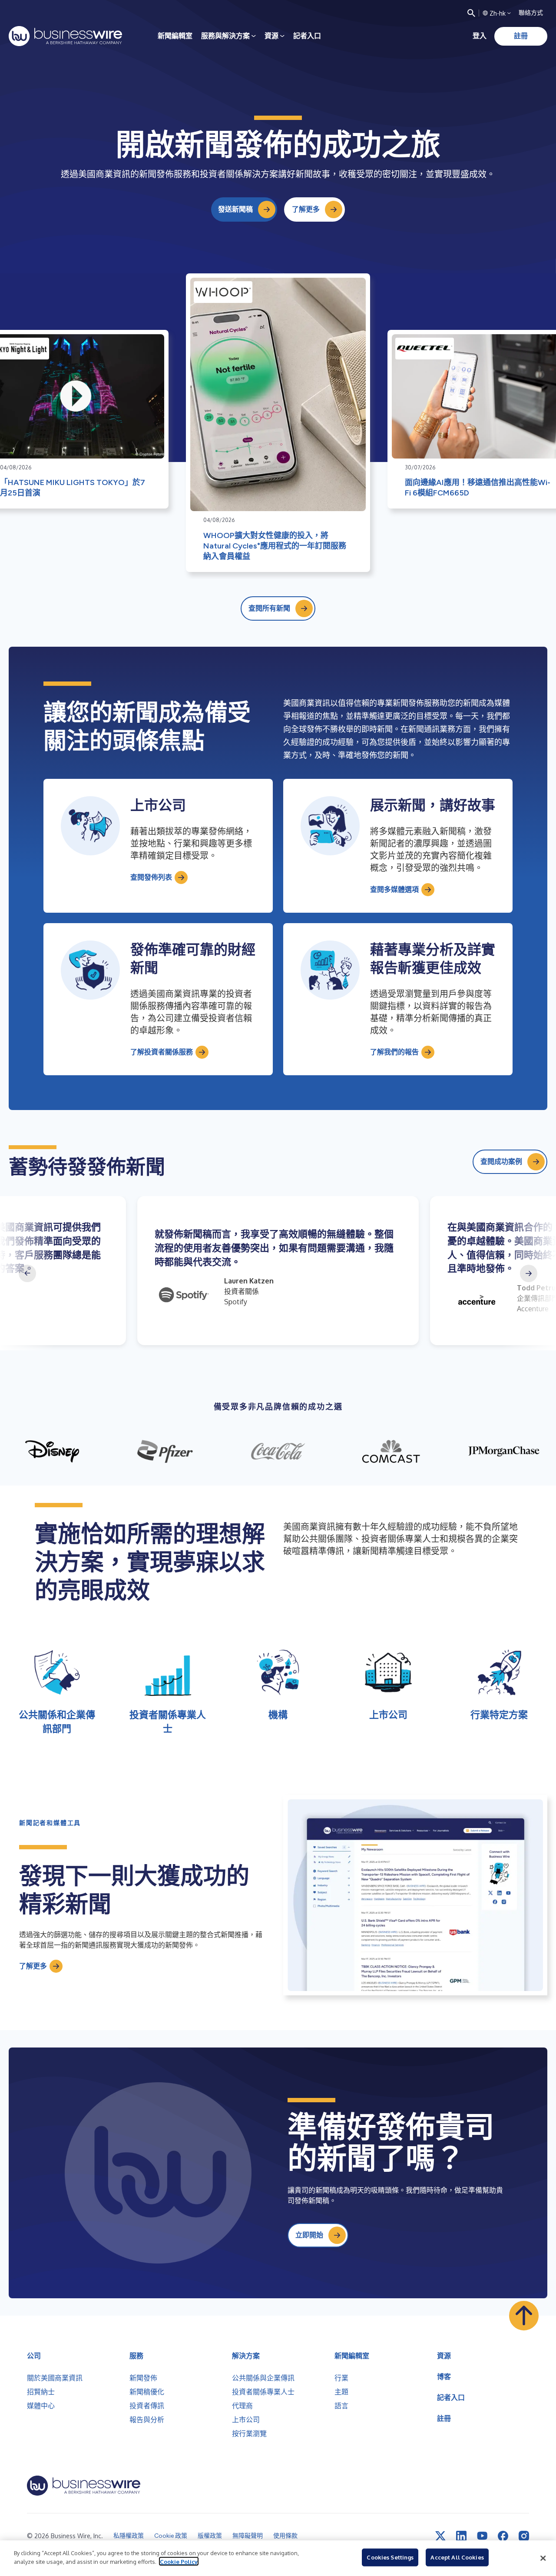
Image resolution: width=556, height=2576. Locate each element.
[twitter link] (440, 2536)
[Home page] (65, 36)
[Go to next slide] (529, 1273)
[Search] (471, 13)
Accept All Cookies (457, 2557)
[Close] (543, 2558)
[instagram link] (524, 2536)
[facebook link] (503, 2536)
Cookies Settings (390, 2557)
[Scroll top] (524, 2316)
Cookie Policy (179, 2561)
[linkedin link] (461, 2536)
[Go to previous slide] (27, 1273)
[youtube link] (482, 2536)
